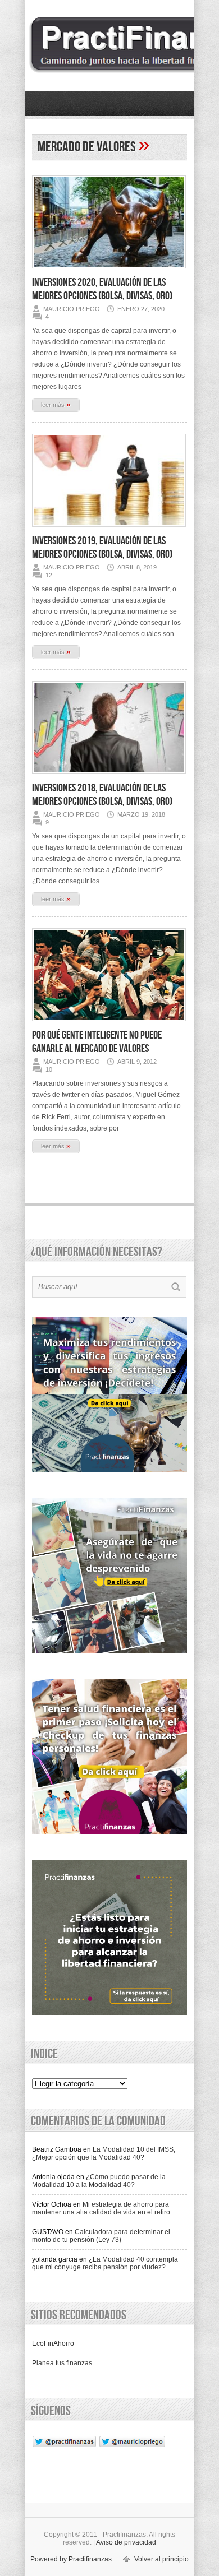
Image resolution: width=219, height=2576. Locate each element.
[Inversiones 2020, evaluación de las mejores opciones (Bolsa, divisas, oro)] (109, 272)
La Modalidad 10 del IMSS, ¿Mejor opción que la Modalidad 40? (104, 2153)
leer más (56, 404)
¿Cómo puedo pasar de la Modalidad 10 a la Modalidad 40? (99, 2181)
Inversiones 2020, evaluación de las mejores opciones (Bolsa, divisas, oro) (102, 289)
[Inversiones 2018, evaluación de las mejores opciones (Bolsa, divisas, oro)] (109, 777)
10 (49, 1069)
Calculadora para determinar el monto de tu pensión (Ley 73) (101, 2236)
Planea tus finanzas (62, 2363)
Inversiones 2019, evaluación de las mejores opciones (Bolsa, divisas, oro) (102, 548)
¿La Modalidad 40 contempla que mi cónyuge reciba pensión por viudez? (105, 2263)
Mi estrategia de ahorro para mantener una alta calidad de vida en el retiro (101, 2208)
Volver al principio (161, 2559)
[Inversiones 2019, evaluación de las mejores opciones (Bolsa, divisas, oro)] (109, 530)
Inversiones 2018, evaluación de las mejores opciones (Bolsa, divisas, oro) (102, 795)
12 (49, 575)
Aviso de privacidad (126, 2542)
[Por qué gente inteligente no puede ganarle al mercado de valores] (109, 1025)
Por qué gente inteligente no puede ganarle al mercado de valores (97, 1042)
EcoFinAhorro (53, 2343)
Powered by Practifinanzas (71, 2559)
